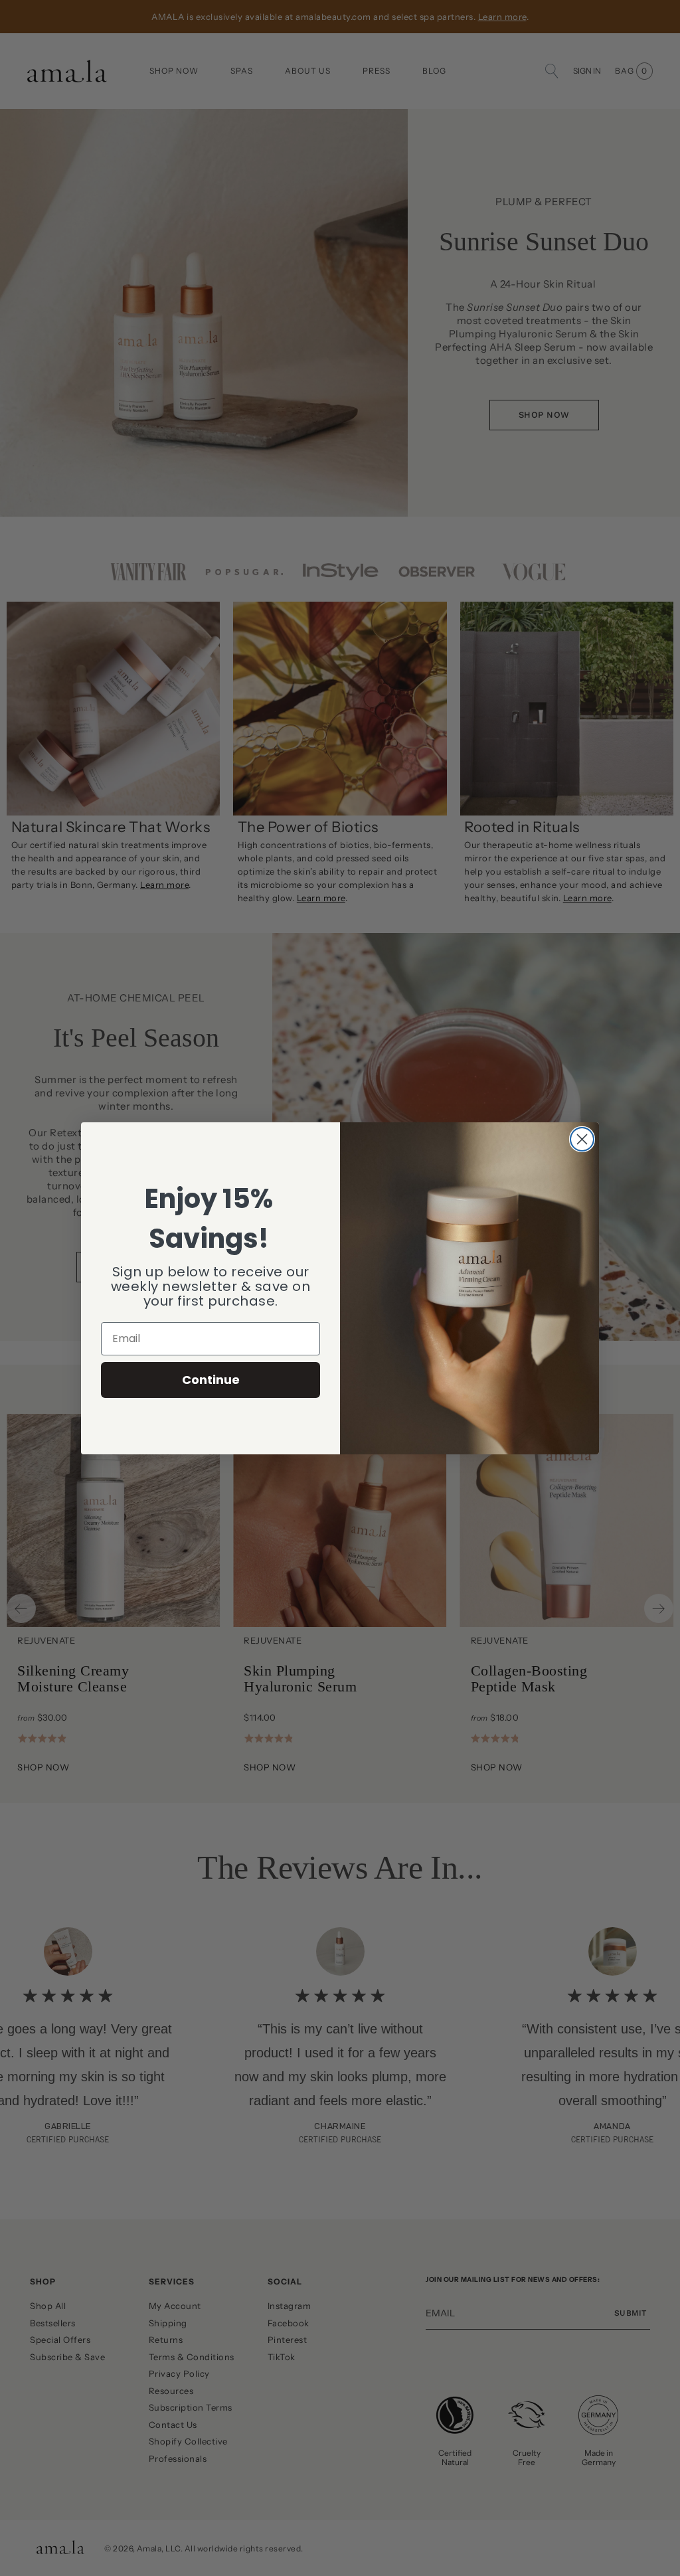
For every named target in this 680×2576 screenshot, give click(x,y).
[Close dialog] (582, 1139)
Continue (211, 1380)
